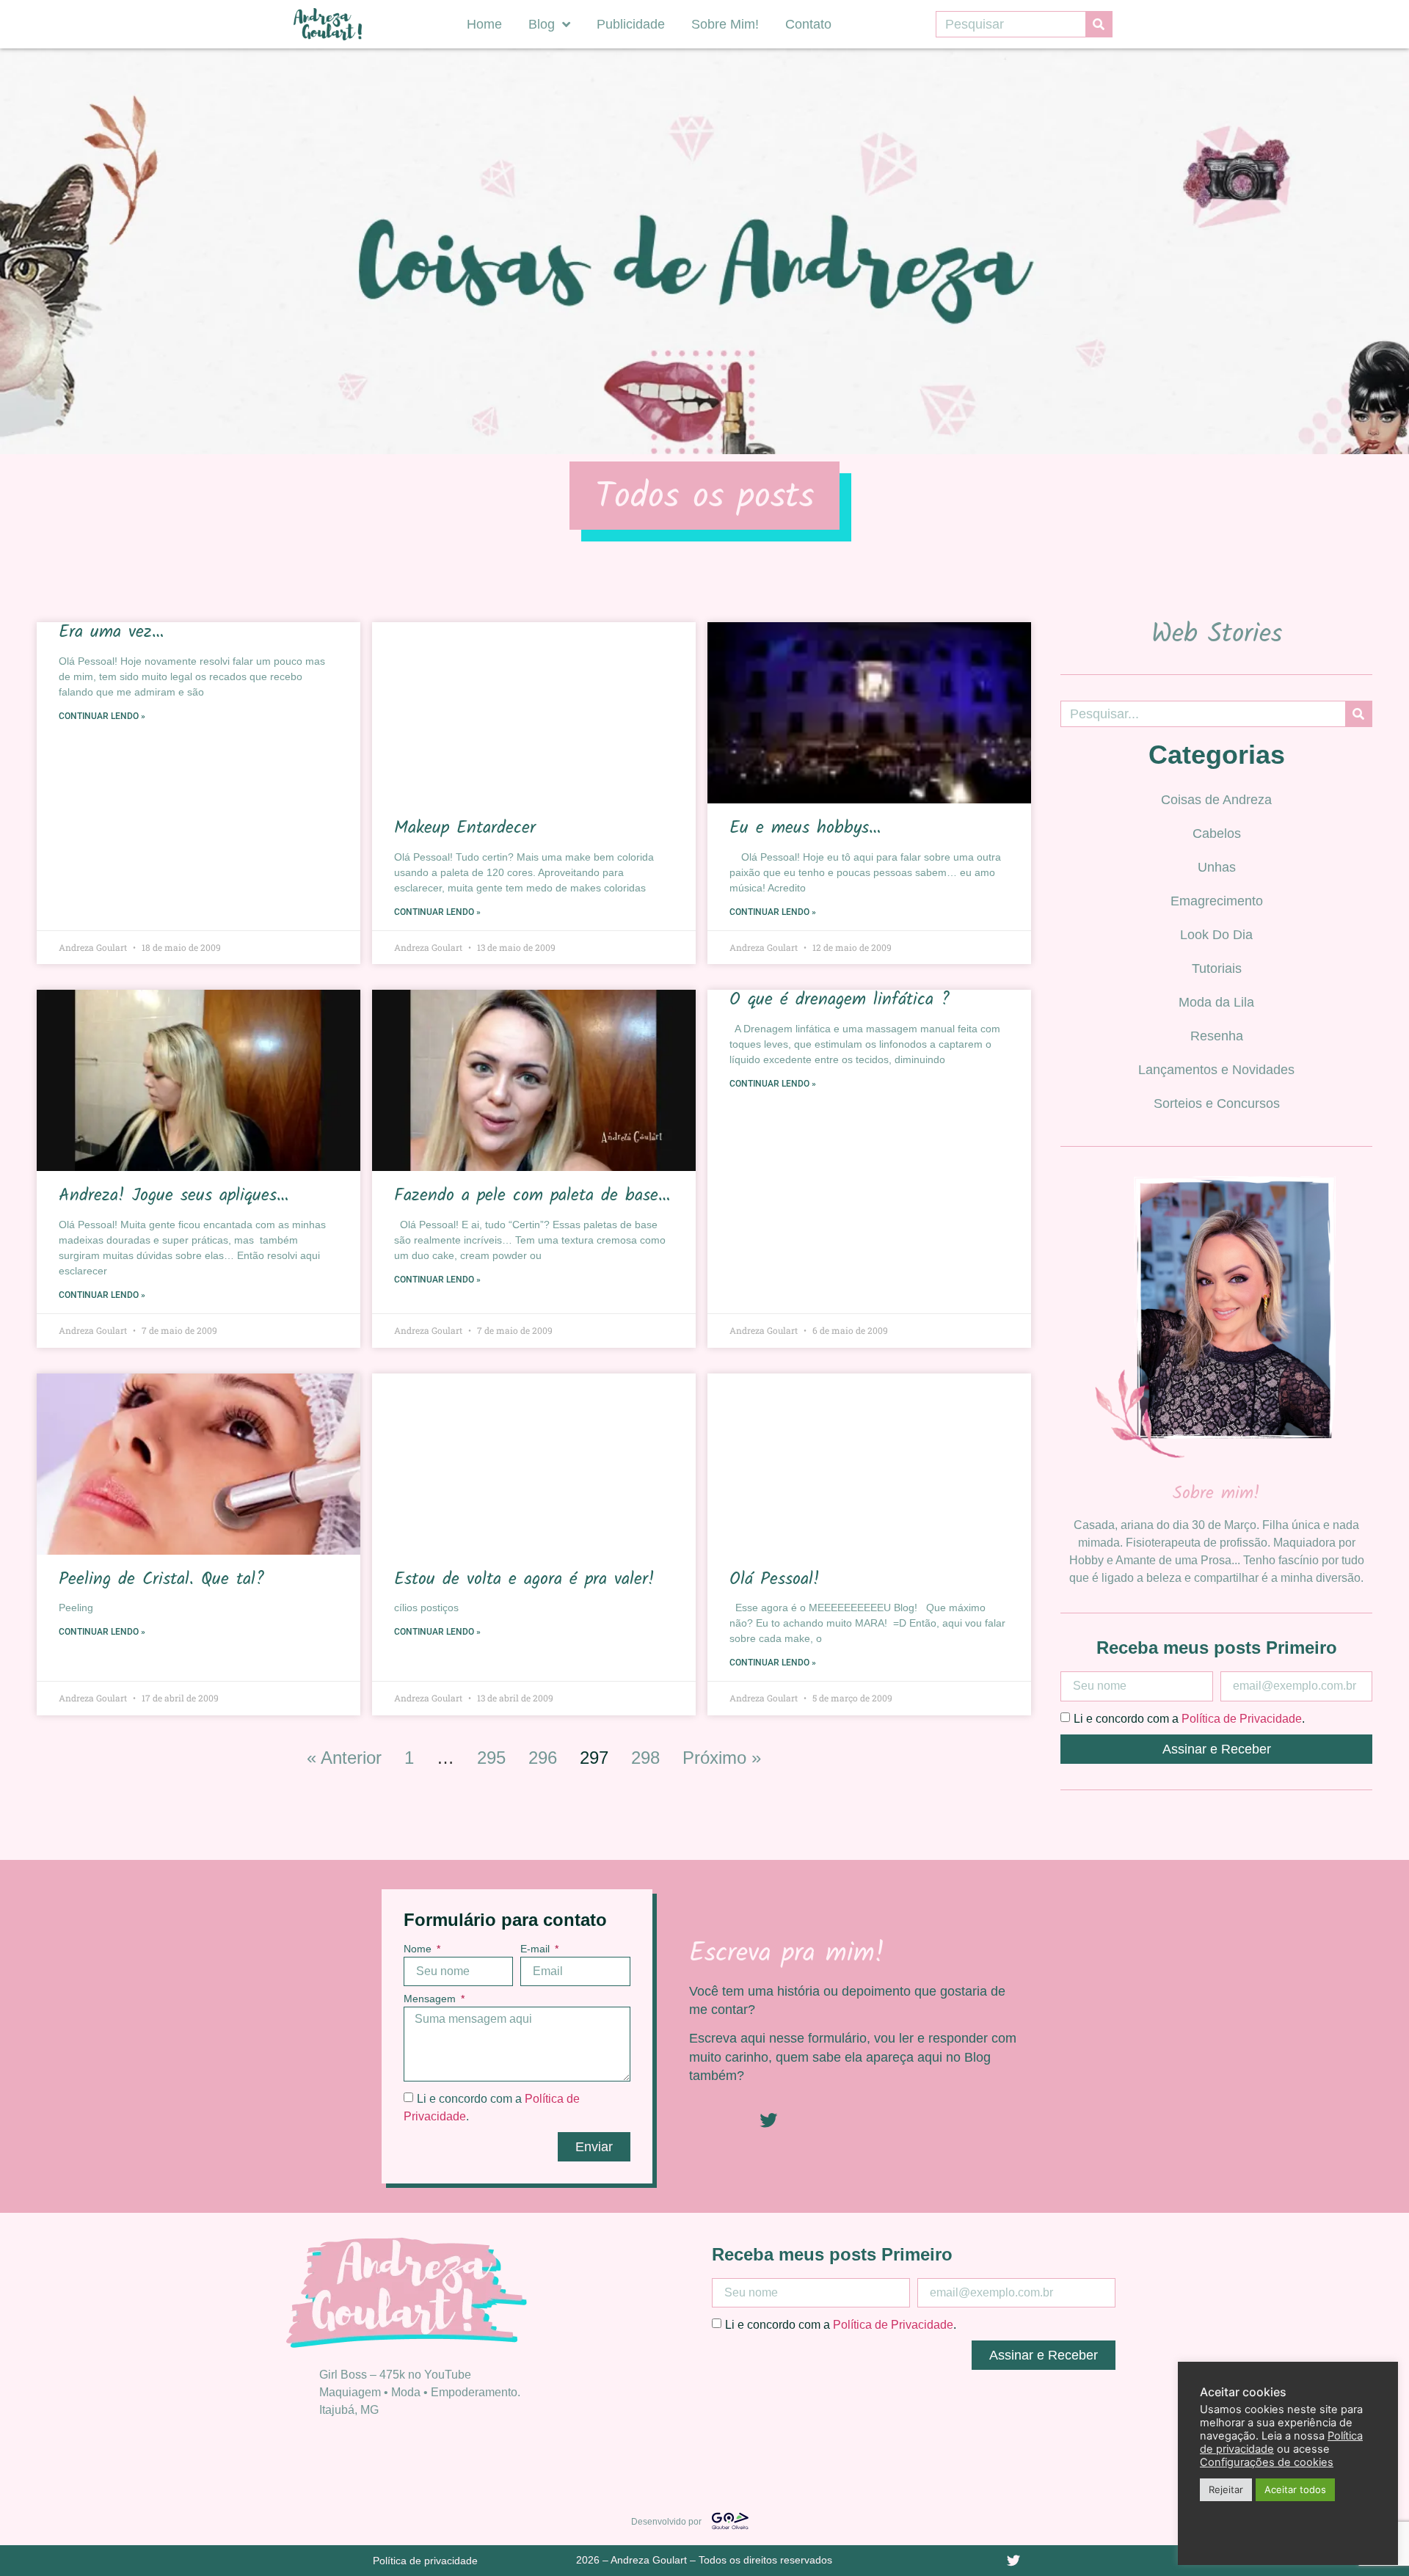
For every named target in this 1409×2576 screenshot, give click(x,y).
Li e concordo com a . (1189, 1718)
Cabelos (1217, 833)
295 (491, 1758)
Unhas (1217, 867)
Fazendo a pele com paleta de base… (532, 1196)
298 (645, 1758)
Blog (542, 24)
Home (484, 24)
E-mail (536, 1949)
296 (543, 1758)
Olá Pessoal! (775, 1579)
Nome (419, 1949)
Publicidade (631, 24)
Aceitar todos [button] (1295, 2489)
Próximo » (722, 1758)
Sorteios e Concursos (1217, 1103)
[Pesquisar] (1099, 24)
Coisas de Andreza (1216, 800)
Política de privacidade (425, 2561)
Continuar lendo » (102, 716)
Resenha (1217, 1036)
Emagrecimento (1217, 901)
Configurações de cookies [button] (1267, 2462)
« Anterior (344, 1758)
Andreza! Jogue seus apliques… (174, 1196)
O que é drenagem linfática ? (840, 1000)
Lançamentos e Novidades (1216, 1070)
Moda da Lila (1216, 1002)
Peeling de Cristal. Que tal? (161, 1579)
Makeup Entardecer (465, 828)
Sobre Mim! (725, 24)
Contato (808, 24)
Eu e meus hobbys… (805, 828)
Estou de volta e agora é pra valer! (524, 1579)
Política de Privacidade (1242, 1718)
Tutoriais (1217, 968)
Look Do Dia (1216, 935)
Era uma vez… (111, 632)
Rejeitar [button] (1226, 2489)
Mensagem (431, 1999)
